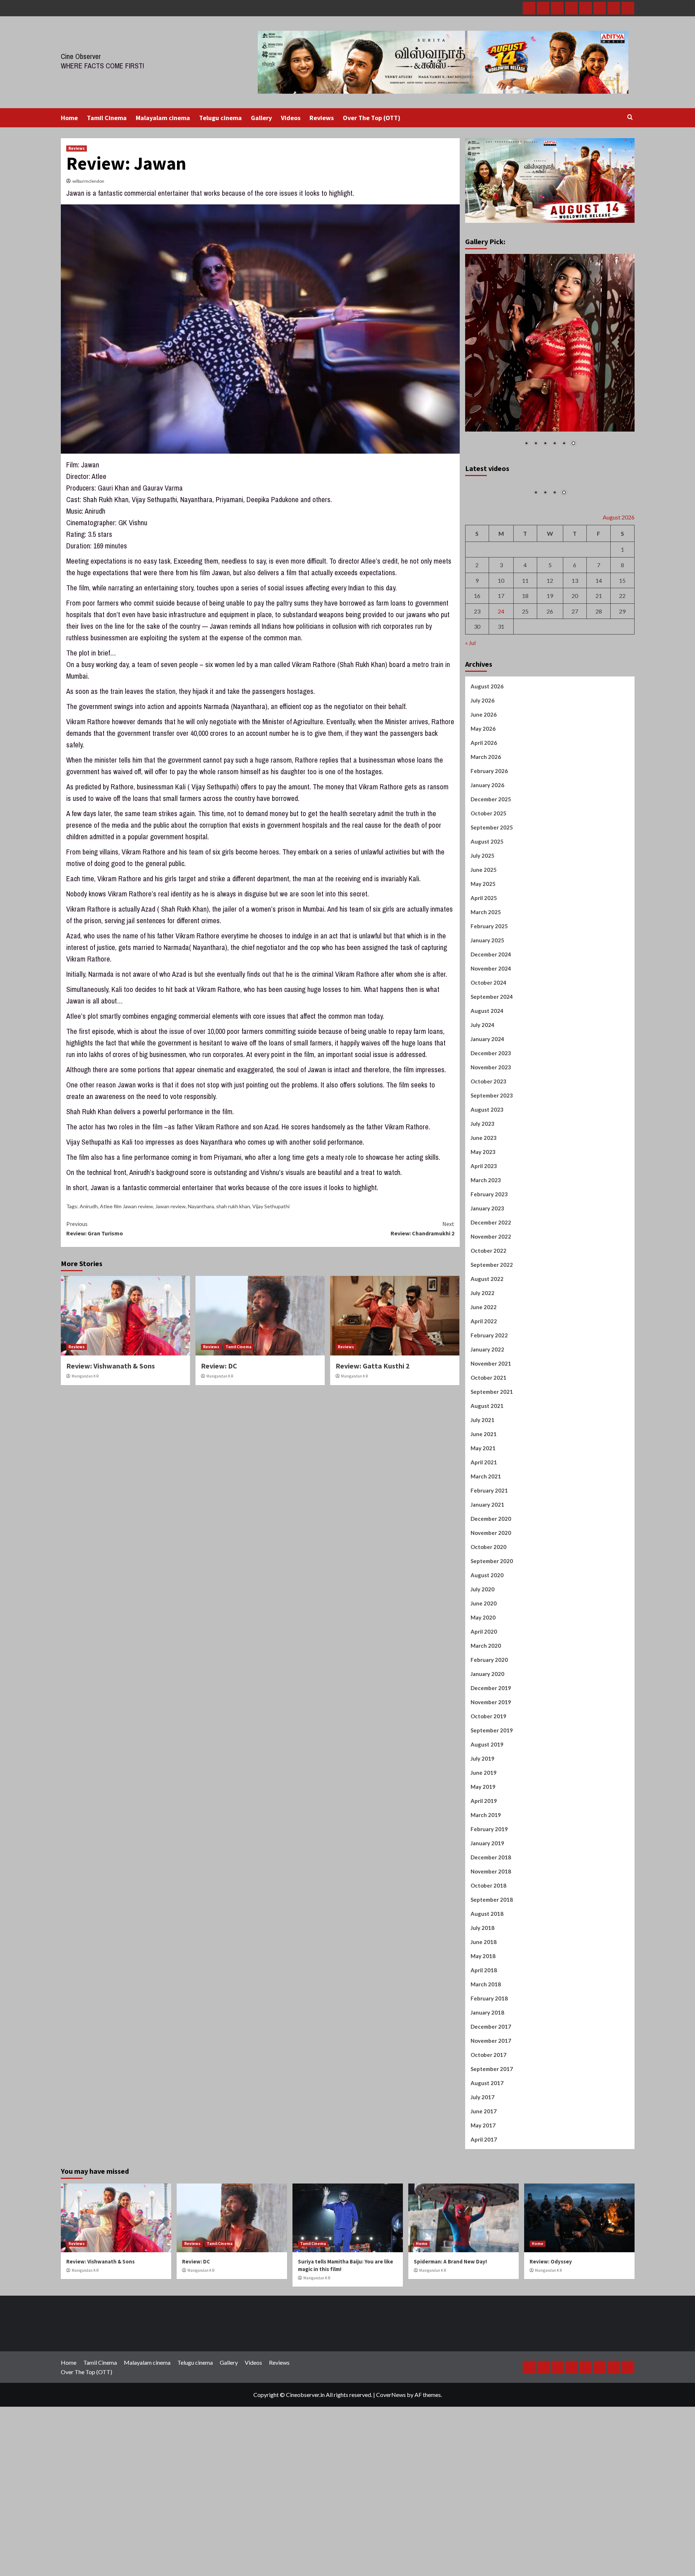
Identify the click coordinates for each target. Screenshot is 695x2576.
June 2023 (484, 1221)
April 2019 (484, 1884)
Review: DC (219, 1366)
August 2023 (487, 1193)
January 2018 (487, 2096)
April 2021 (484, 1546)
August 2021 (487, 1489)
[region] (550, 355)
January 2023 (487, 1292)
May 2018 (483, 2040)
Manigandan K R (85, 1376)
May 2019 (483, 1870)
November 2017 (491, 2124)
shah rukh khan (233, 1206)
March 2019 (486, 1898)
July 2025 (483, 939)
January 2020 (487, 1757)
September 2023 (492, 1179)
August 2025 (487, 925)
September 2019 (492, 1814)
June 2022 (484, 1391)
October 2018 (488, 1969)
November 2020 (491, 1616)
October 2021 (488, 1461)
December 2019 (491, 1771)
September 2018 (492, 1983)
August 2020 (487, 1659)
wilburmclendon (88, 181)
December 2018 (491, 1941)
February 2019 (489, 1913)
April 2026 (484, 826)
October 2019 (488, 1800)
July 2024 (483, 1108)
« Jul (470, 726)
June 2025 (484, 953)
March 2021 (486, 1560)
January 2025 (487, 1024)
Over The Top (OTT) (372, 118)
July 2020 (483, 1673)
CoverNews (391, 2478)
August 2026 (487, 770)
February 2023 (489, 1278)
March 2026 (486, 840)
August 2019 (487, 1828)
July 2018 (483, 2011)
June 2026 (484, 798)
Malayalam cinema (163, 118)
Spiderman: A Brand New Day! (450, 2345)
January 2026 (487, 869)
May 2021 (483, 1532)
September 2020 (492, 1645)
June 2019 (484, 1856)
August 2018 (487, 1997)
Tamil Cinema (107, 118)
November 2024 (491, 1052)
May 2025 (483, 967)
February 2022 (489, 1419)
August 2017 (487, 2167)
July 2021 (483, 1503)
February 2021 (489, 1574)
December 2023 (491, 1137)
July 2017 (483, 2181)
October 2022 (488, 1334)
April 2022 (484, 1405)
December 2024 (491, 1038)
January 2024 (487, 1123)
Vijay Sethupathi (271, 1206)
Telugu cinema (220, 118)
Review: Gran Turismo (95, 1228)
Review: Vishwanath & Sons (111, 1366)
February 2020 (489, 1743)
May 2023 (483, 1235)
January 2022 (487, 1433)
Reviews (322, 118)
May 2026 (483, 812)
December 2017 (491, 2110)
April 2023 (484, 1249)
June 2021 (484, 1518)
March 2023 (486, 1264)
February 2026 (489, 854)
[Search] (630, 117)
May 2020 (483, 1701)
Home (69, 118)
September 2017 (492, 2152)
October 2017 (488, 2138)
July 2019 (483, 1842)
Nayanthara (201, 1206)
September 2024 (492, 1080)
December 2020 (491, 1602)
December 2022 (491, 1306)
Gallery (261, 118)
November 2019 (491, 1786)
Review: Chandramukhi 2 (422, 1228)
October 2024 (488, 1066)
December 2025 (491, 883)
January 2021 (487, 1588)
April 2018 (484, 2054)
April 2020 (484, 1715)
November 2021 (491, 1447)
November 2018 (491, 1955)
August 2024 (487, 1094)
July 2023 (483, 1207)
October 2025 (488, 897)
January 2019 (487, 1927)
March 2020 (486, 1729)
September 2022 (492, 1348)
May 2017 (483, 2209)
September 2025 (492, 911)
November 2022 (491, 1320)
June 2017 (484, 2195)
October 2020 (488, 1630)
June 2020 (484, 1687)
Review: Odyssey (551, 2345)
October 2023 (488, 1165)
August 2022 (487, 1362)
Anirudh (89, 1206)
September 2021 (492, 1475)
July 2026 (483, 784)
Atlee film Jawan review (127, 1206)
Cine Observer (81, 56)
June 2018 (484, 2025)
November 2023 (491, 1151)
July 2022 (483, 1376)
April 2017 (484, 2223)
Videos (291, 118)
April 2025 (484, 981)
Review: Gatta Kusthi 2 (373, 1366)
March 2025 (486, 996)
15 (622, 664)
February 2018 (489, 2082)
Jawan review (170, 1206)
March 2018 (486, 2068)
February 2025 (489, 1010)
